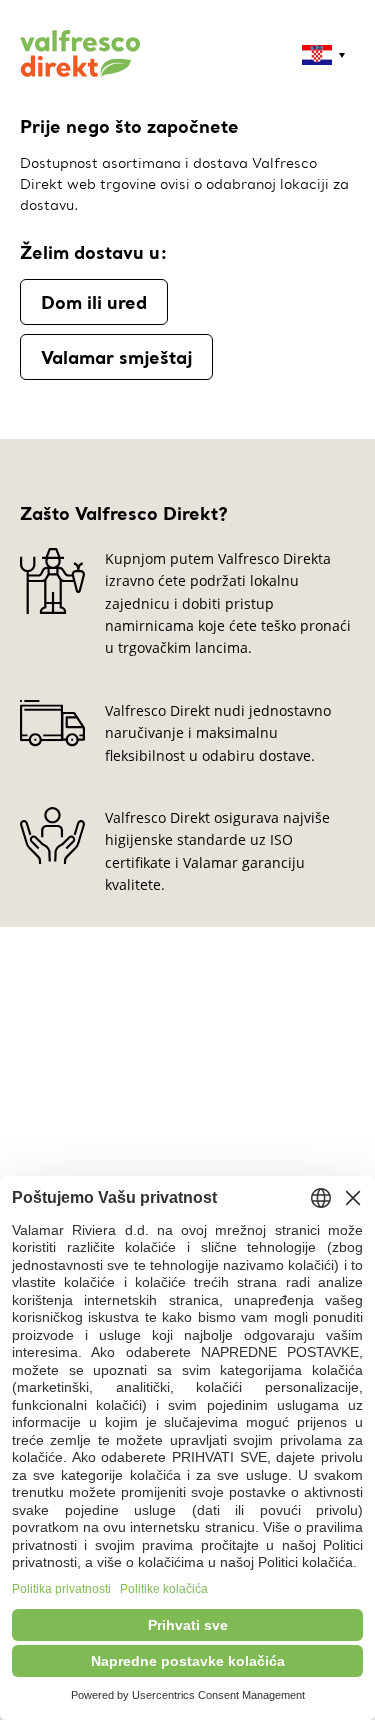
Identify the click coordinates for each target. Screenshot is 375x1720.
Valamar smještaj (116, 357)
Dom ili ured (94, 302)
